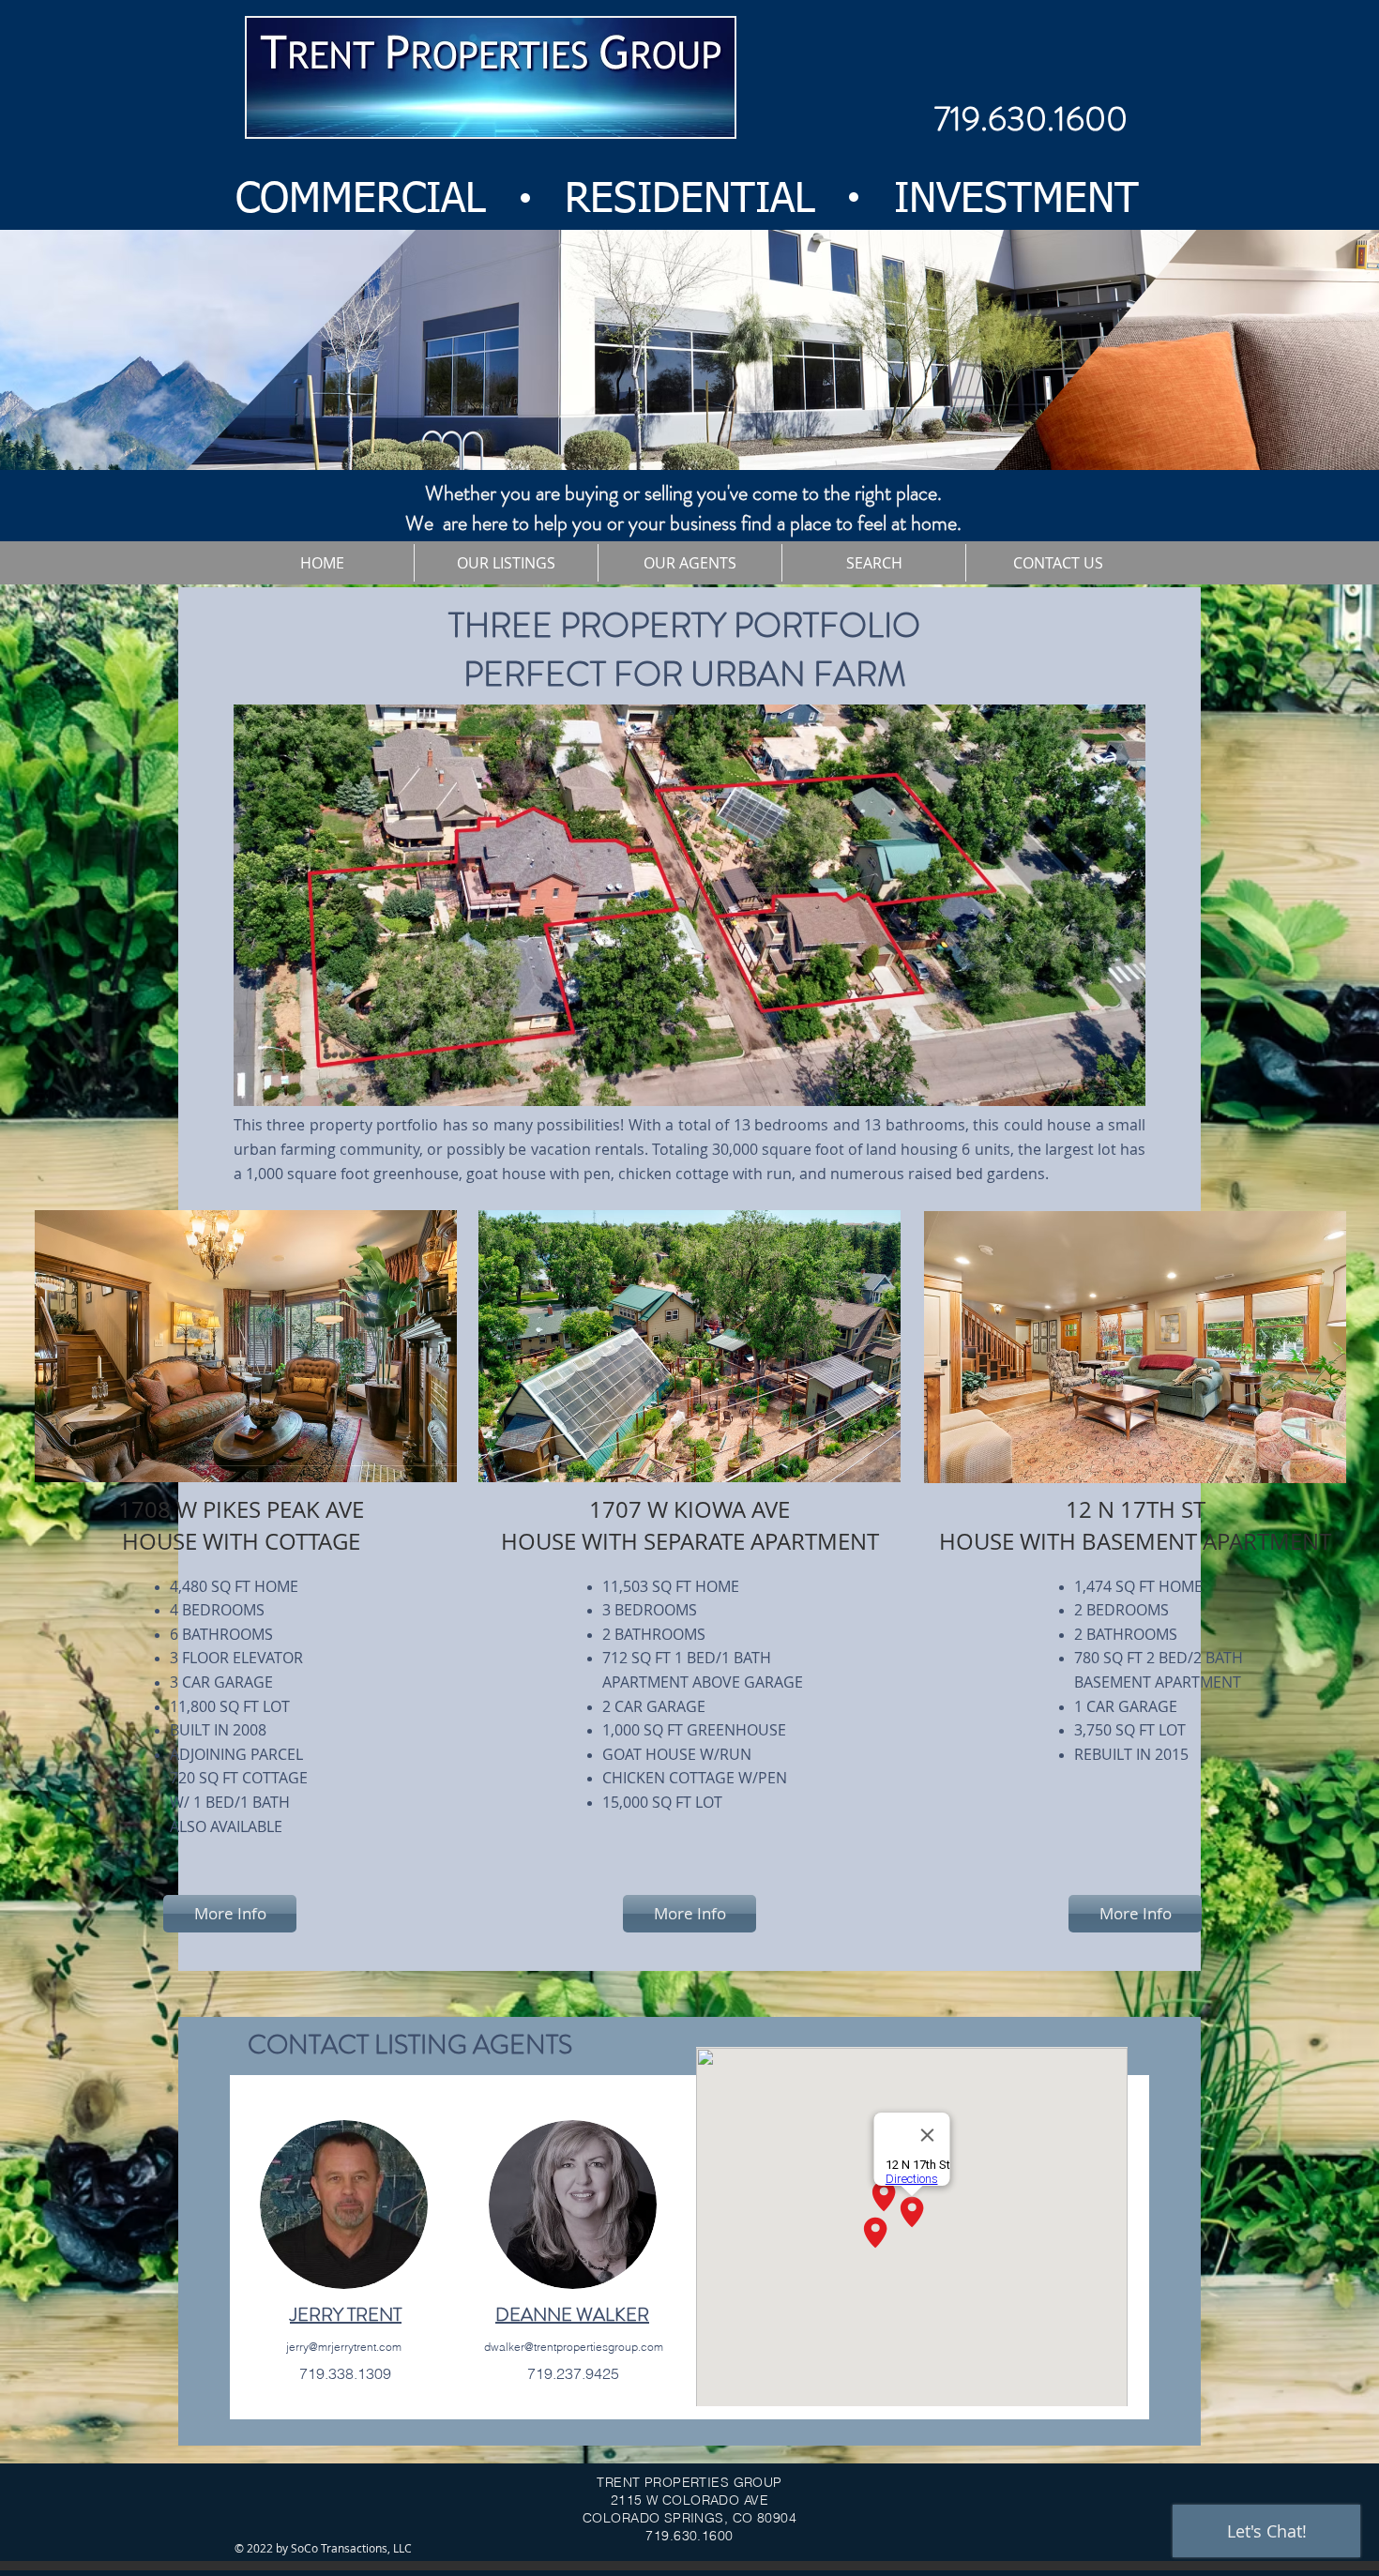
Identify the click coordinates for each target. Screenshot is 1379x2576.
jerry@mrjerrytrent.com (344, 2347)
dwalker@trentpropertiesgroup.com (574, 2347)
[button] (506, 563)
